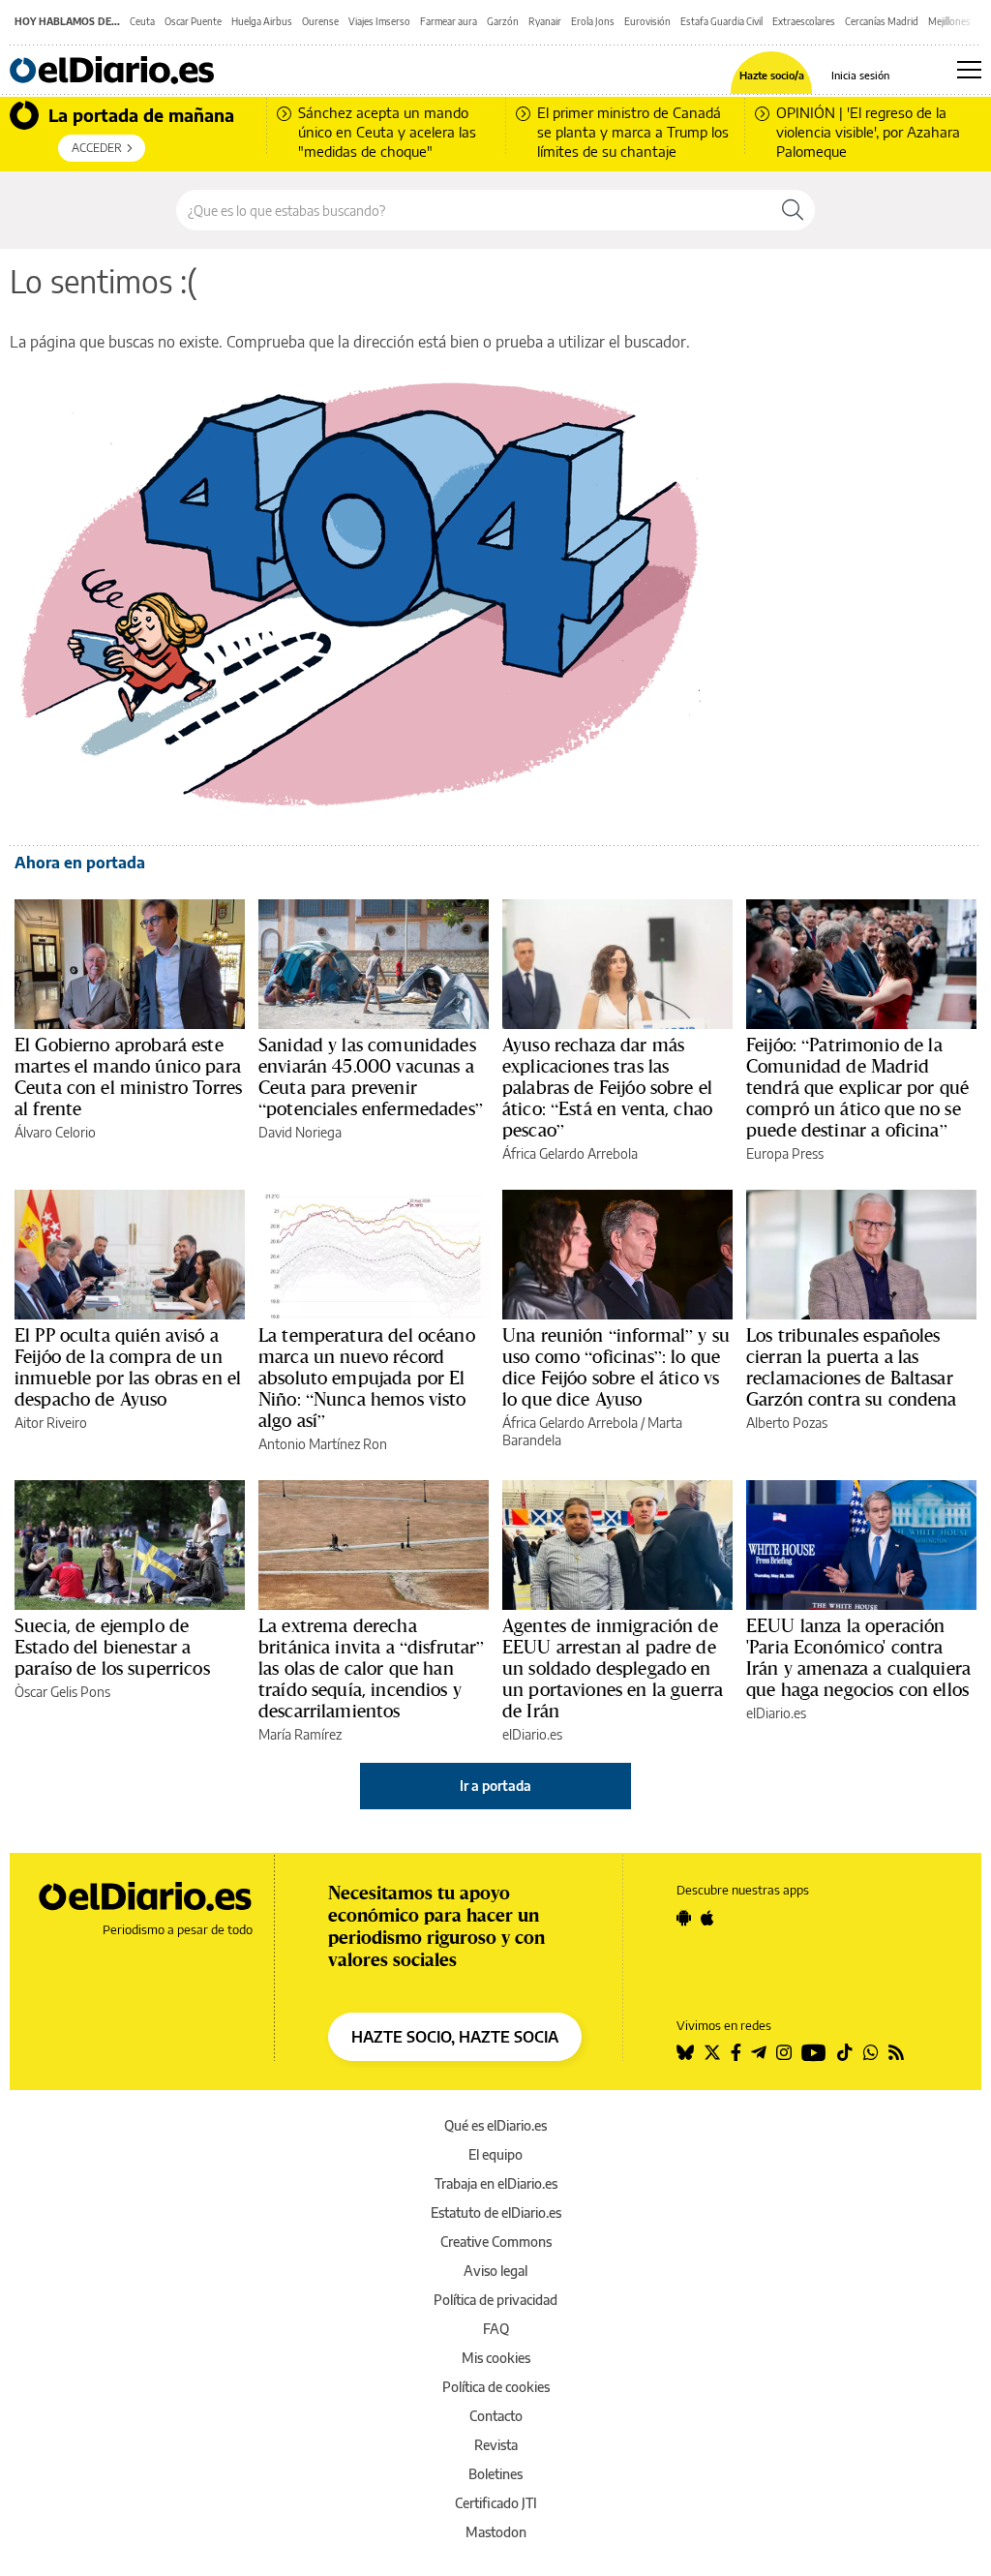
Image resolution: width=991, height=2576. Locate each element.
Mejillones (949, 21)
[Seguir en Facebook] (736, 2052)
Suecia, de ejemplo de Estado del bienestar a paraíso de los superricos (112, 1647)
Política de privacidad (495, 2300)
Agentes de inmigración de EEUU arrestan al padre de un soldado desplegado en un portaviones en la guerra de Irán (613, 1668)
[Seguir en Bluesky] (685, 2052)
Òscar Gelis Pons (62, 1692)
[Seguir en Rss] (896, 2052)
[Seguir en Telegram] (759, 2052)
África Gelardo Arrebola (570, 1153)
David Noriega (300, 1132)
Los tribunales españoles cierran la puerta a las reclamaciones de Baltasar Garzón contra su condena (852, 1367)
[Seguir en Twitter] (712, 2052)
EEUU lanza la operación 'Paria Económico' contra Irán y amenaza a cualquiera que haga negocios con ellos (858, 1657)
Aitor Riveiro (51, 1423)
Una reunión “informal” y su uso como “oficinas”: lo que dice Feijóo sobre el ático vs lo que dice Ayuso (616, 1367)
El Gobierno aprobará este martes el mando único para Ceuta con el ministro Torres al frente (128, 1076)
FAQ (496, 2329)
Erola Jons (593, 21)
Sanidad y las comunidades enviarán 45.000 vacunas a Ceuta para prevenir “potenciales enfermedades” (371, 1076)
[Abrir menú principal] (969, 70)
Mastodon (496, 2532)
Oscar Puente (193, 21)
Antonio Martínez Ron (323, 1444)
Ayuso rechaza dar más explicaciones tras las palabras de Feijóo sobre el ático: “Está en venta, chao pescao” (607, 1087)
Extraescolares (804, 21)
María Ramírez (300, 1734)
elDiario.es (532, 1734)
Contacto (496, 2416)
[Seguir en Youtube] (814, 2052)
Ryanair (545, 21)
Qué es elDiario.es (495, 2125)
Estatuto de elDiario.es (496, 2212)
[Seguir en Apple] (707, 1918)
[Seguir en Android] (684, 1918)
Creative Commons (496, 2242)
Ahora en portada (80, 863)
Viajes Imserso (379, 21)
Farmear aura (449, 21)
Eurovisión (647, 21)
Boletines (495, 2474)
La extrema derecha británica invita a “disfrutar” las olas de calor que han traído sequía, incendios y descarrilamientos (372, 1668)
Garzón (503, 21)
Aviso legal (495, 2271)
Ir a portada (495, 1786)
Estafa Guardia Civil (721, 21)
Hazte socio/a (772, 75)
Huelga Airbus (262, 21)
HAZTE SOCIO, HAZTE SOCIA (455, 2037)
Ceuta (142, 21)
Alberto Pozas (787, 1423)
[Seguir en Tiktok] (845, 2052)
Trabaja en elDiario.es (496, 2183)
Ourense (320, 21)
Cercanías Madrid (882, 21)
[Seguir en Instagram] (784, 2052)
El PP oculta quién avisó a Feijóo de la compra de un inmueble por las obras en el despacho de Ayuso (128, 1367)
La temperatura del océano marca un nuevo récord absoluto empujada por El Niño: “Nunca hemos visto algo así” (367, 1378)
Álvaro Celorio (55, 1132)
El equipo (495, 2154)
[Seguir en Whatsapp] (871, 2052)
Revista (496, 2445)
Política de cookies (496, 2387)
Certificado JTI (496, 2503)
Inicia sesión (860, 75)
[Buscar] (793, 210)
